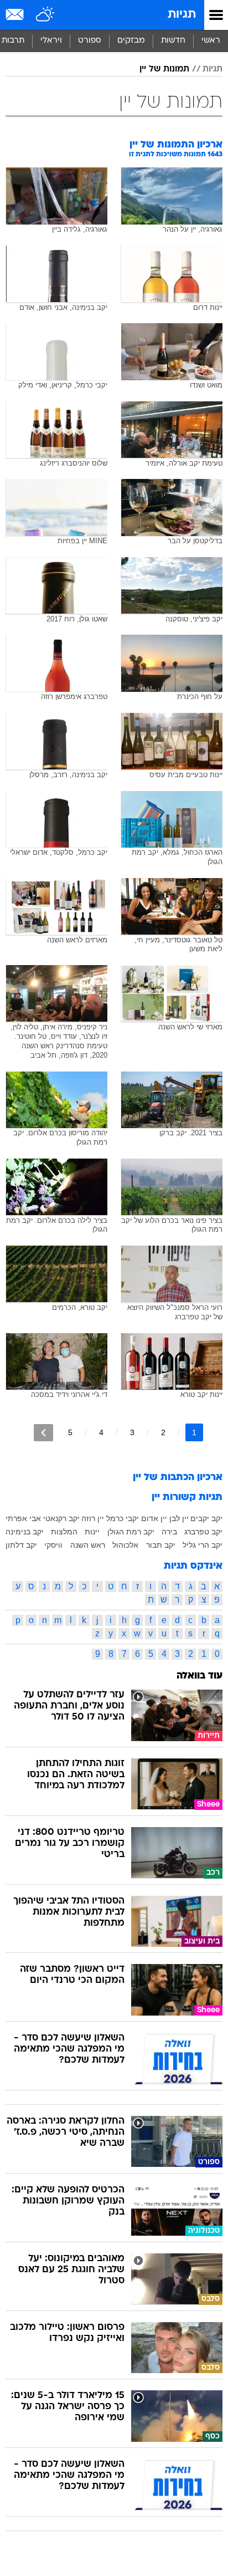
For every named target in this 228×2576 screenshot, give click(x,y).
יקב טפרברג (203, 1532)
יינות (92, 1532)
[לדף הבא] (43, 1433)
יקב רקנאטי (61, 1518)
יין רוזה (93, 1518)
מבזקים (131, 41)
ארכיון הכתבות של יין (178, 1478)
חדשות (173, 41)
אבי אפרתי (23, 1518)
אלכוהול (125, 1545)
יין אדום (154, 1518)
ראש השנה (88, 1545)
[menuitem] (173, 41)
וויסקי (53, 1545)
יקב (217, 1518)
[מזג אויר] (46, 15)
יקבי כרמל (123, 1518)
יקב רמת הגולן (131, 1532)
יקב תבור (161, 1545)
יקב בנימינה (25, 1532)
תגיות (182, 15)
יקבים (200, 1518)
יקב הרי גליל (203, 1545)
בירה (169, 1532)
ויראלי (51, 41)
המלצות (64, 1532)
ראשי (211, 41)
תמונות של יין (164, 69)
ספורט (90, 41)
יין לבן (179, 1518)
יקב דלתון (21, 1545)
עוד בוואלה (199, 1676)
